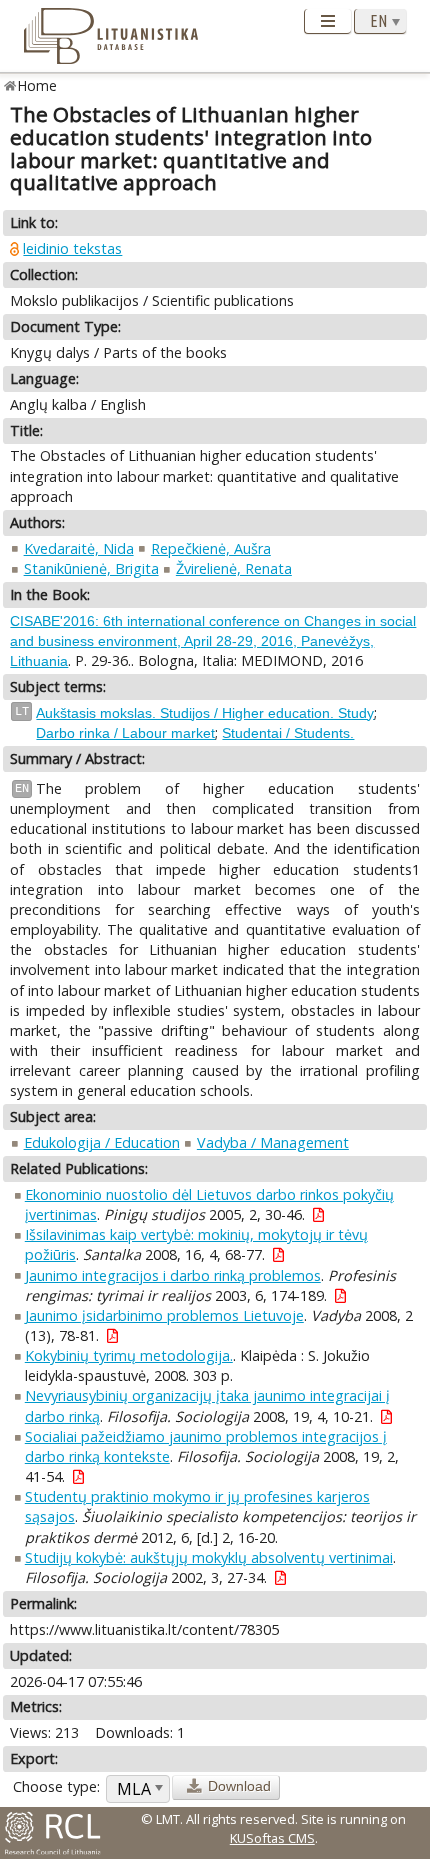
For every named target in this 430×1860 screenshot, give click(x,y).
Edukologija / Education (102, 1142)
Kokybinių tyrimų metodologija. (129, 1355)
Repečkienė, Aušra (211, 548)
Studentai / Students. (288, 733)
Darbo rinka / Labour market (125, 733)
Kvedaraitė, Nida (79, 548)
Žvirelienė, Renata (234, 568)
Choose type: (56, 1786)
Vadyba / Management (273, 1142)
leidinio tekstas (72, 248)
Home (37, 85)
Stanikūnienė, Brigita (91, 568)
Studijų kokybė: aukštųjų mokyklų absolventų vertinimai (209, 1557)
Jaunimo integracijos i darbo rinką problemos (173, 1275)
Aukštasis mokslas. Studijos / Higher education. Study (205, 713)
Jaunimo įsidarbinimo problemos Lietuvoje (164, 1315)
